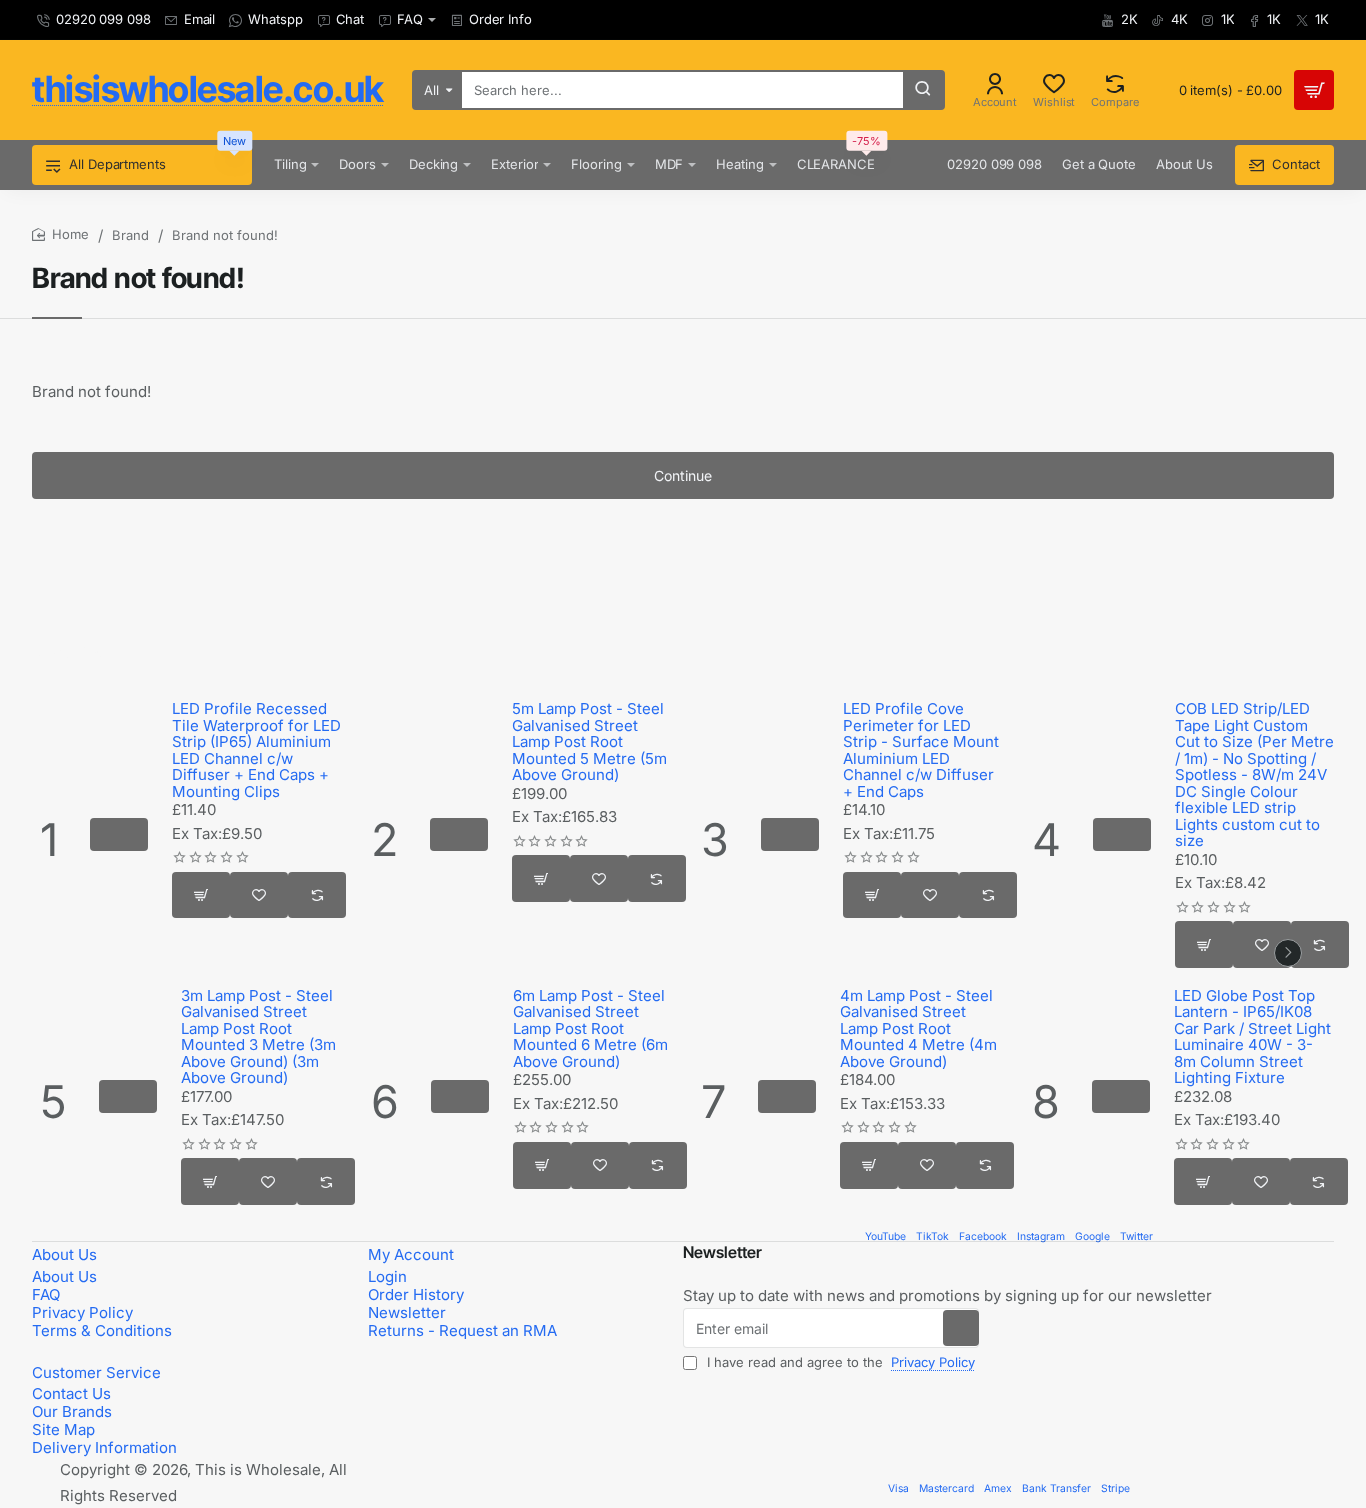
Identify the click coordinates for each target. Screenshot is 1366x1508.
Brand (130, 235)
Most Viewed (79, 653)
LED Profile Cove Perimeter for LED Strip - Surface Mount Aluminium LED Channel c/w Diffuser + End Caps (921, 750)
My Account (411, 1254)
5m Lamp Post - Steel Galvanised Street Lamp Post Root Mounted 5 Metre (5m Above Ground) (589, 742)
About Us (64, 1254)
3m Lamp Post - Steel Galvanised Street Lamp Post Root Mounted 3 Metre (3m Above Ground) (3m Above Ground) (258, 1037)
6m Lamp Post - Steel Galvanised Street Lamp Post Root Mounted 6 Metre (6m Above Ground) (590, 1029)
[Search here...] (923, 90)
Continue (683, 475)
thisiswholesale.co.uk (208, 89)
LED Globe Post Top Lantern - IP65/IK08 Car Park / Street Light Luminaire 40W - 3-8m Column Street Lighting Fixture (1252, 1037)
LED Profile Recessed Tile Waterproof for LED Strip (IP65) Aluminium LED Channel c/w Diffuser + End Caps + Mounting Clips (256, 750)
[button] (119, 834)
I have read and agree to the (839, 1362)
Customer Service (96, 1372)
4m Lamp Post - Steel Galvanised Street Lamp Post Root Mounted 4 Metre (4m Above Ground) (918, 1029)
